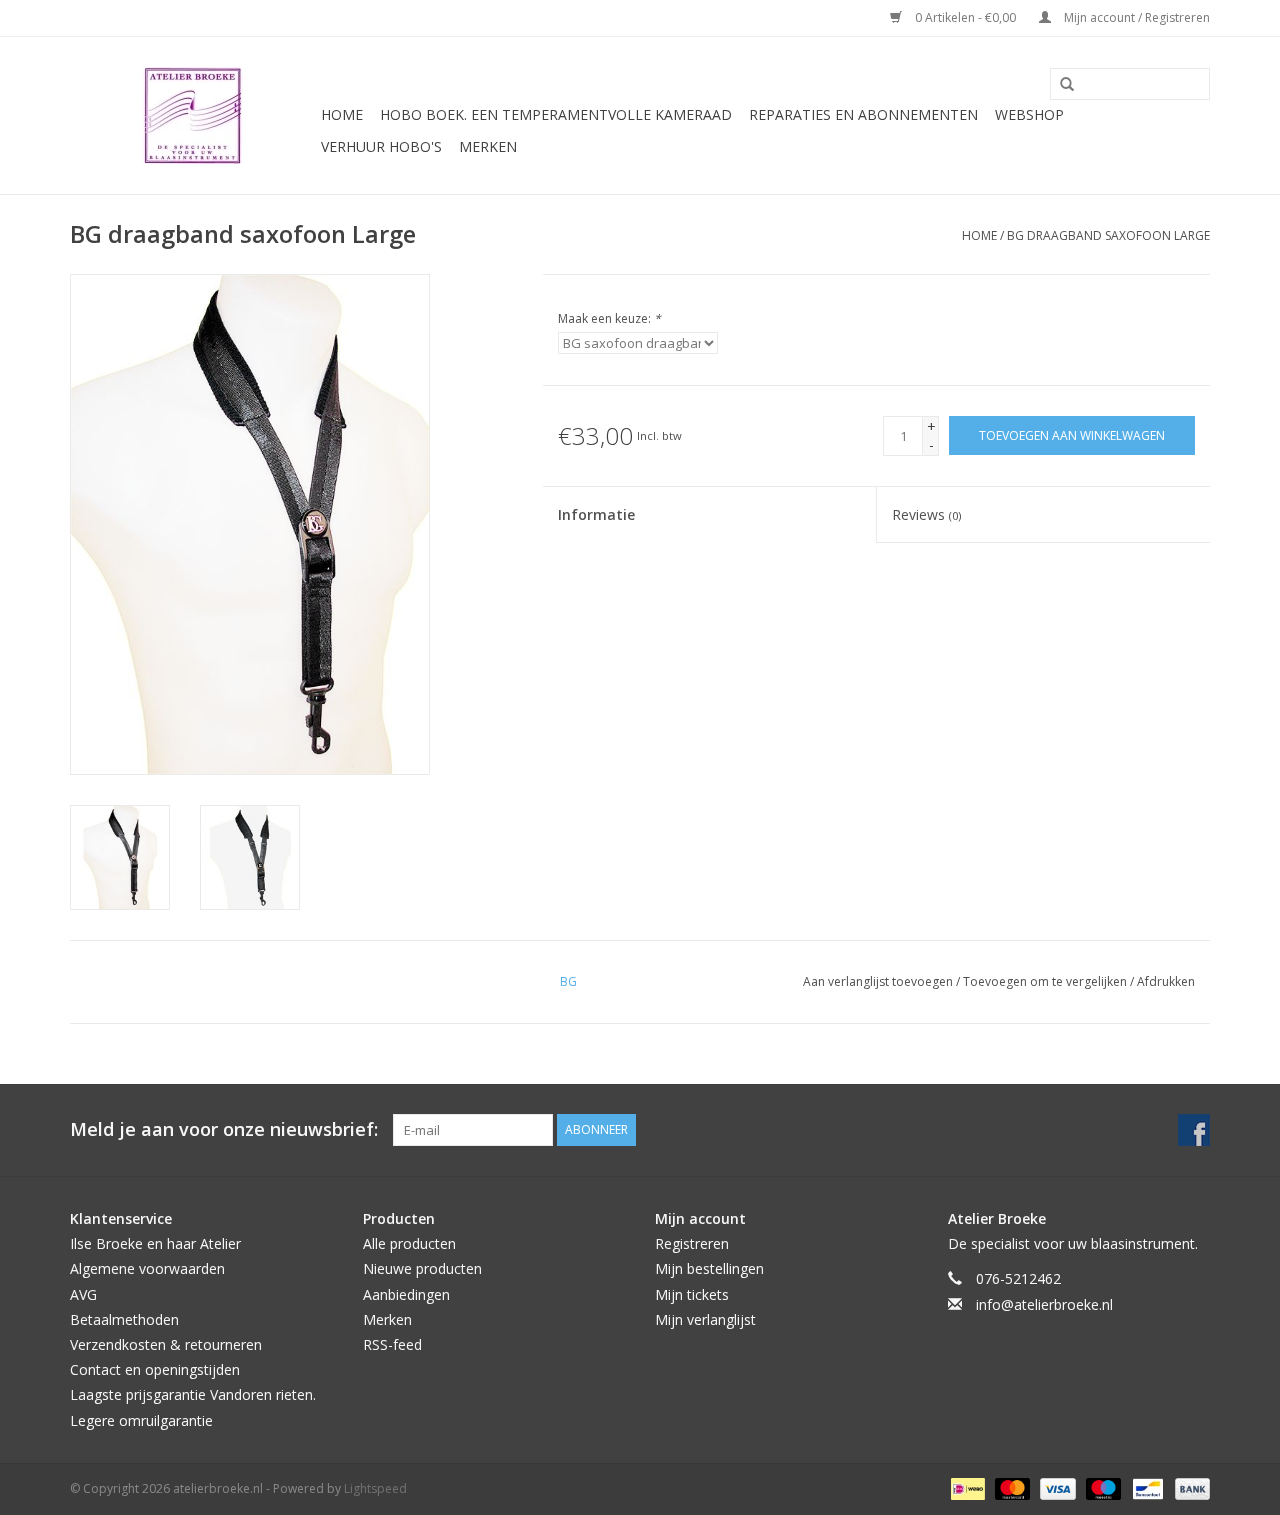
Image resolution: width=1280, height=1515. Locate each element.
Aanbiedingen (406, 1294)
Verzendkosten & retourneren (166, 1344)
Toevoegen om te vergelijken (1046, 981)
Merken (488, 146)
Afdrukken (1166, 981)
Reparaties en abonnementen (863, 114)
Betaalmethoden (124, 1319)
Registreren (692, 1243)
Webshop (1029, 114)
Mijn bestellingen (709, 1268)
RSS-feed (392, 1344)
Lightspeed (375, 1488)
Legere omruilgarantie (141, 1420)
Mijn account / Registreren (1135, 17)
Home (342, 114)
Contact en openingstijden (155, 1369)
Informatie (596, 514)
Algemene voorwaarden (147, 1268)
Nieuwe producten (422, 1268)
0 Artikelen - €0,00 (965, 17)
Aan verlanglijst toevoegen (879, 981)
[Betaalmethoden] (966, 1487)
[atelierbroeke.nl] (192, 115)
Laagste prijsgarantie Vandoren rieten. (193, 1394)
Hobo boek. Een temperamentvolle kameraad (556, 114)
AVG (83, 1294)
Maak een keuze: (609, 318)
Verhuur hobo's (381, 146)
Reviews (926, 514)
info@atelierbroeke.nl (1044, 1304)
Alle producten (409, 1243)
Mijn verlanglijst (705, 1319)
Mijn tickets (692, 1294)
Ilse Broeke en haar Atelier (155, 1243)
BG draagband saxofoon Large (1108, 235)
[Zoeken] (1060, 85)
